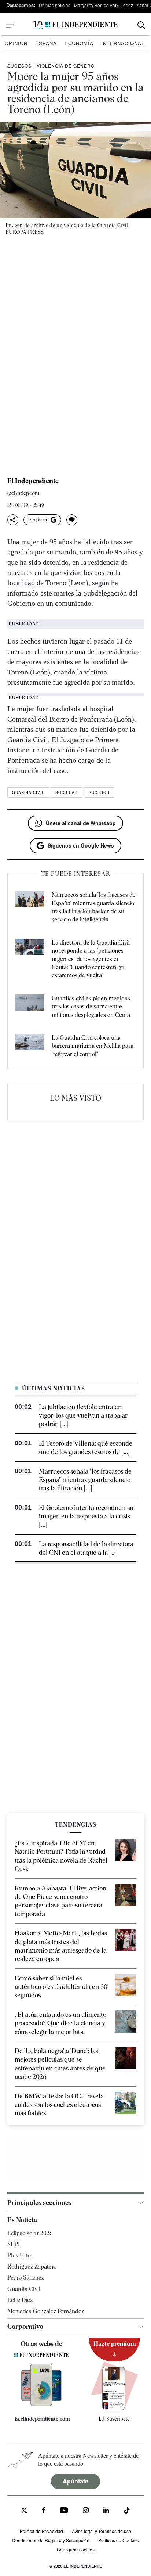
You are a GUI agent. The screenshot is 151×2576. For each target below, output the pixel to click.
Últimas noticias (55, 5)
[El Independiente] (75, 25)
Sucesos (19, 66)
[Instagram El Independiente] (86, 2511)
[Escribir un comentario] (72, 520)
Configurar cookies (76, 2549)
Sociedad (67, 792)
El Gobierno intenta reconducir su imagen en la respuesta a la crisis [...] (86, 1516)
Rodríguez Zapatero (32, 2266)
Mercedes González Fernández (46, 2311)
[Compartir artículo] (13, 520)
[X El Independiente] (24, 2511)
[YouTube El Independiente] (64, 2511)
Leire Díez (20, 2300)
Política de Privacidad (41, 2531)
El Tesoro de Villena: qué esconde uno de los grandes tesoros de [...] (86, 1447)
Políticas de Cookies (119, 2540)
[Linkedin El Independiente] (106, 2511)
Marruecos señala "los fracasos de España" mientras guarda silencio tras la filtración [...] (85, 1480)
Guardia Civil (28, 792)
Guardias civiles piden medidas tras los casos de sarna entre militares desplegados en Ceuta (91, 1007)
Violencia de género (66, 66)
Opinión (16, 43)
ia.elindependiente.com (42, 2419)
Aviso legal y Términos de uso (102, 2531)
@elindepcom (23, 494)
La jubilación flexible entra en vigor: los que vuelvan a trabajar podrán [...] (83, 1415)
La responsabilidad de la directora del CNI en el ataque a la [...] (86, 1548)
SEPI (14, 2244)
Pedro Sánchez (26, 2278)
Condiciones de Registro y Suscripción (51, 2540)
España (46, 43)
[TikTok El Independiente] (127, 2512)
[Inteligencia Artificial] (42, 2404)
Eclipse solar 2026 (30, 2233)
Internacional (123, 43)
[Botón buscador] (141, 25)
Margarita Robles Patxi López (104, 5)
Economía (79, 43)
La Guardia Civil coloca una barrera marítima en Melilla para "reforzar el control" (93, 1046)
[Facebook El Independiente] (43, 2511)
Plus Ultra (20, 2255)
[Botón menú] (10, 25)
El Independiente (33, 481)
